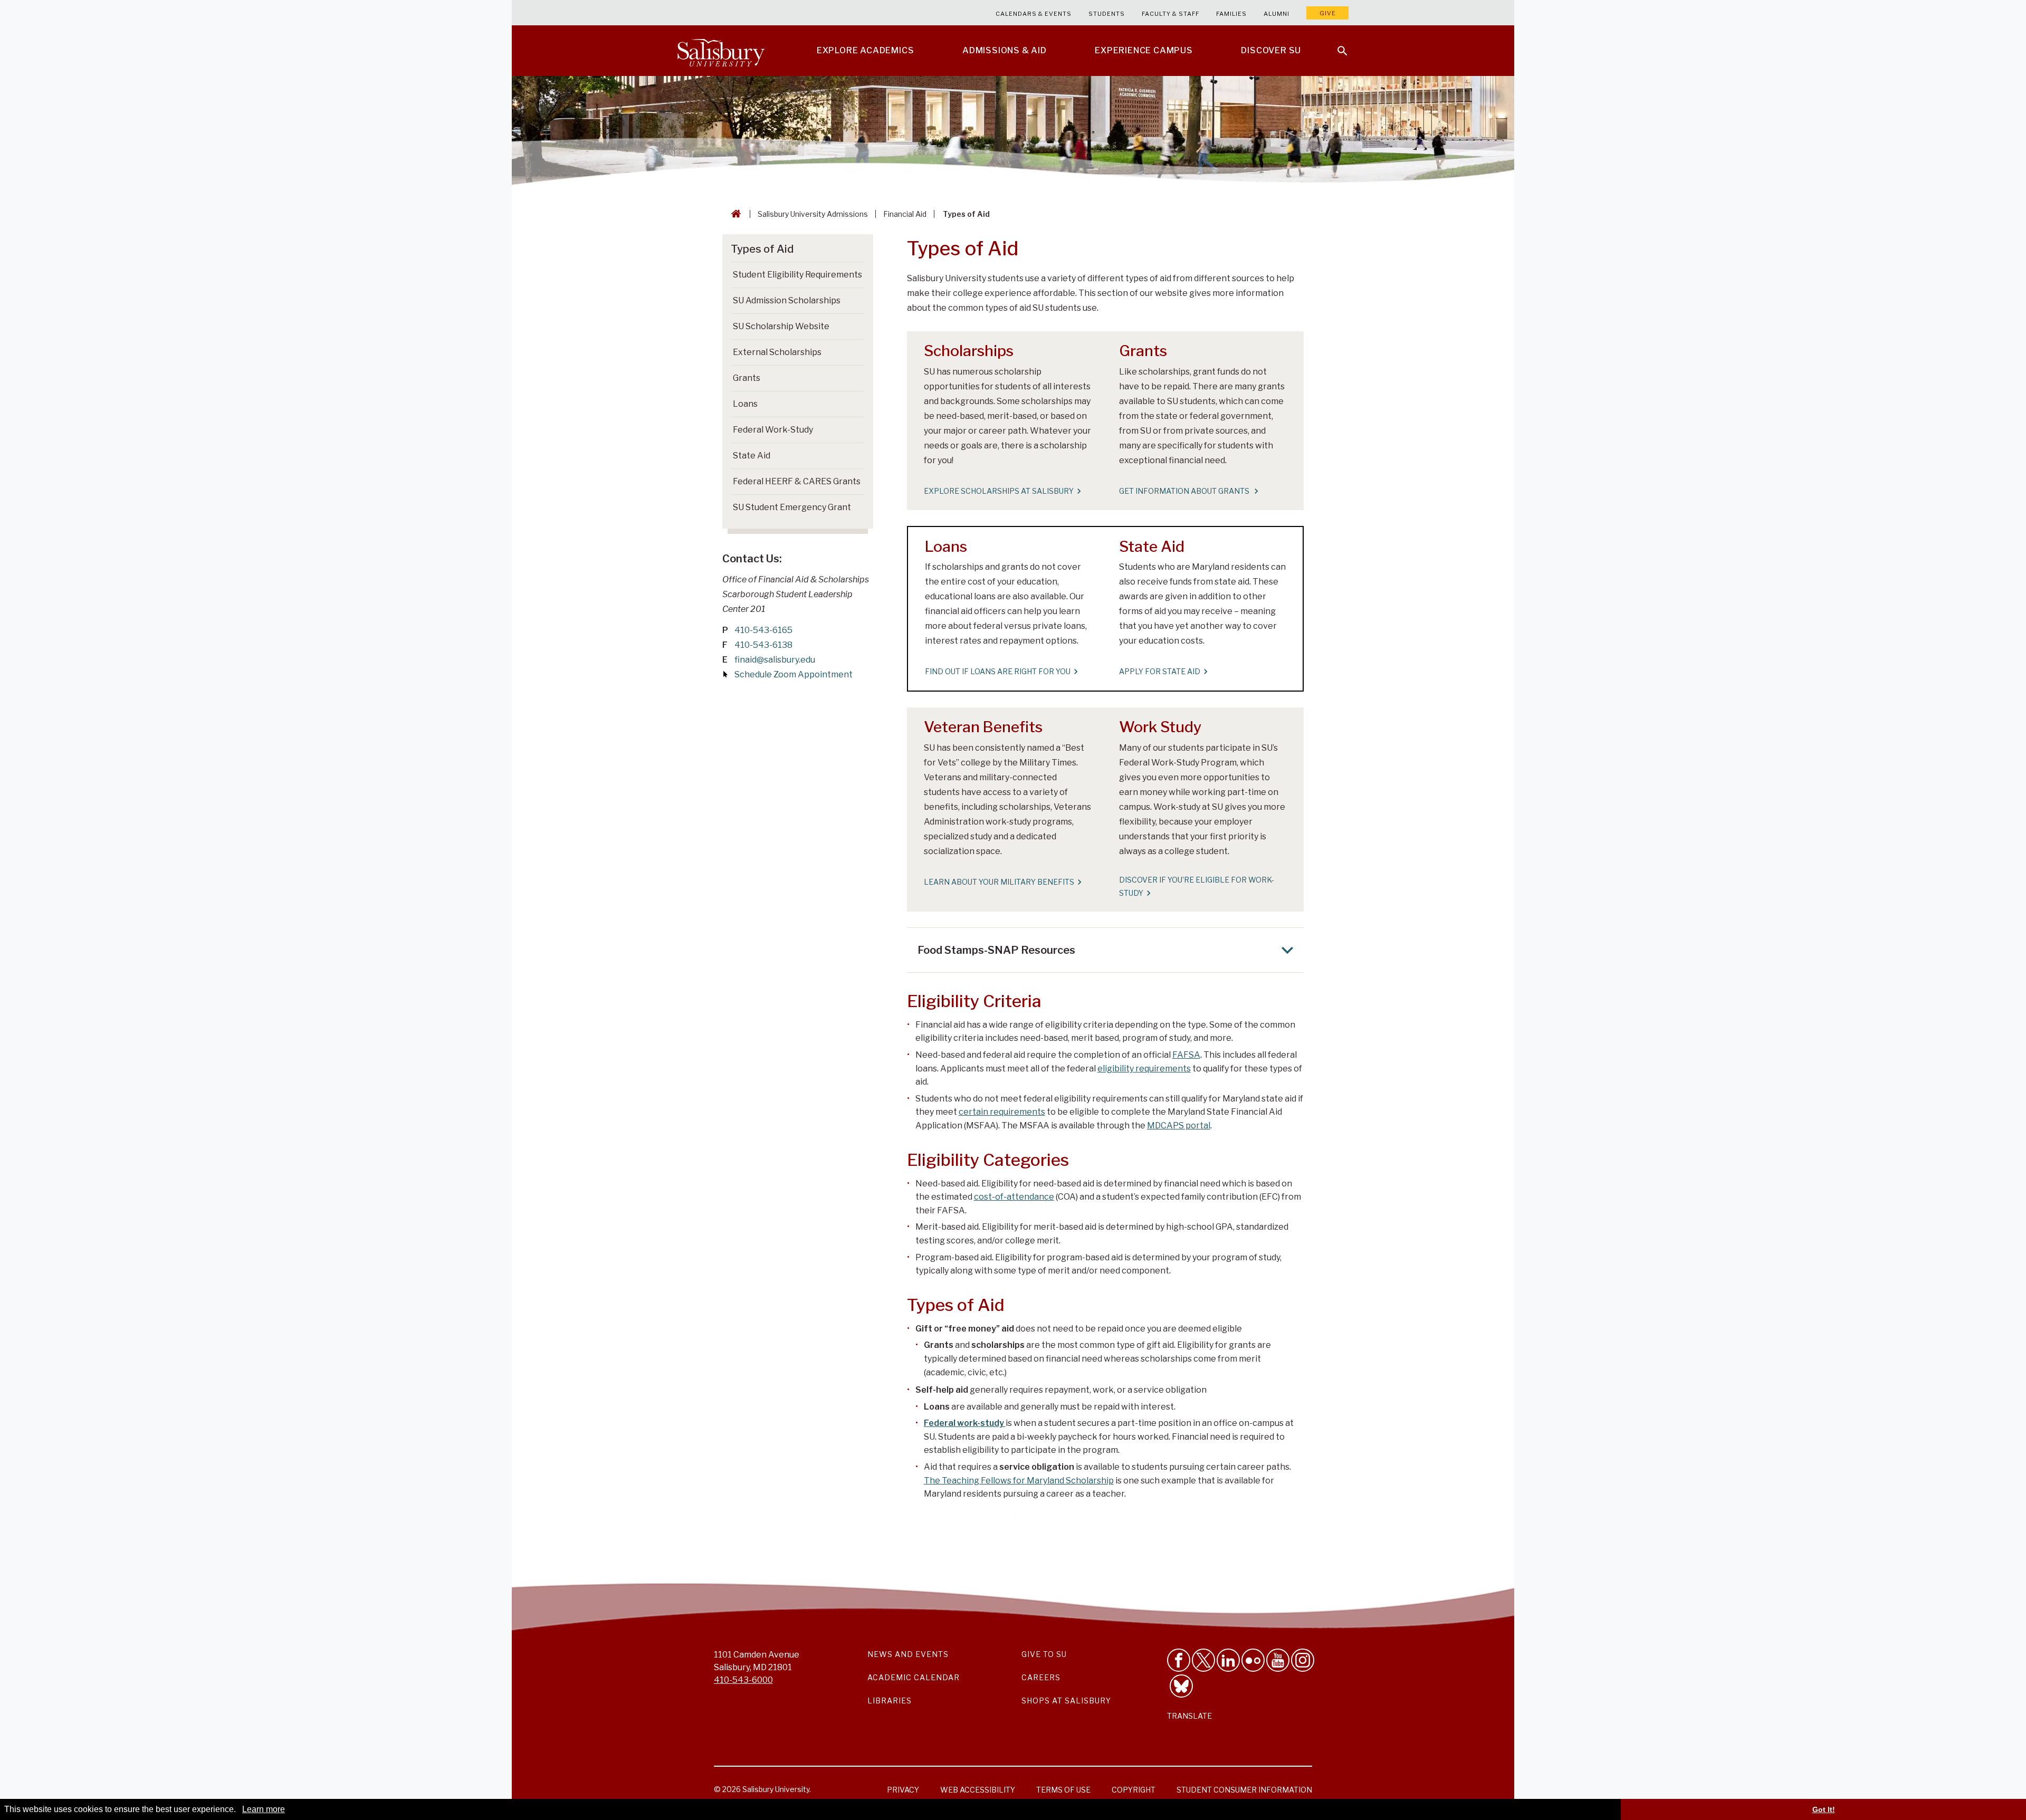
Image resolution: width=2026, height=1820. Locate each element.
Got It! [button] (1824, 1809)
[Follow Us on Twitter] (1203, 1660)
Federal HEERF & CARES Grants (797, 481)
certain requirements (1002, 1112)
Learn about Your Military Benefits (999, 882)
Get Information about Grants (1185, 491)
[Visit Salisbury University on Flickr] (1253, 1660)
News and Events (908, 1654)
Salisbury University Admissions (813, 214)
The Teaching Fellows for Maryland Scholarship (1019, 1481)
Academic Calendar (914, 1677)
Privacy (903, 1790)
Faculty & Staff (1170, 14)
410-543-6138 (763, 645)
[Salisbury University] (721, 51)
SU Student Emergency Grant (792, 507)
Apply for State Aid (1160, 671)
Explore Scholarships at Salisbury (999, 491)
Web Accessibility (978, 1790)
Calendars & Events (1034, 14)
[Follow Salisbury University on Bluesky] (1181, 1686)
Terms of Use (1063, 1790)
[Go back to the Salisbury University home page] (734, 214)
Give (1328, 13)
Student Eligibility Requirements (797, 275)
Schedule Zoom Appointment (794, 674)
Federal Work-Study (773, 430)
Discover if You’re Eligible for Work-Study (1197, 886)
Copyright (1134, 1790)
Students (1107, 14)
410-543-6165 (763, 630)
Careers (1041, 1677)
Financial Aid (905, 214)
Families (1231, 14)
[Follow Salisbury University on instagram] (1303, 1660)
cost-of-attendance (1014, 1197)
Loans (745, 404)
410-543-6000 (743, 1680)
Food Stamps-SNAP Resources (996, 950)
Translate (1189, 1716)
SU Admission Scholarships (787, 300)
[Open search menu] (1336, 44)
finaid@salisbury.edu (775, 660)
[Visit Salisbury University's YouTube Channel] (1278, 1660)
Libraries (890, 1701)
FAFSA (1186, 1055)
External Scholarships (777, 352)
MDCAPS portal (1179, 1125)
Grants (747, 378)
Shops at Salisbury (1066, 1701)
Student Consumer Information (1244, 1790)
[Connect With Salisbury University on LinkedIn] (1228, 1660)
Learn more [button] (264, 1809)
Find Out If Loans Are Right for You (998, 671)
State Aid (752, 456)
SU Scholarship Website (781, 326)
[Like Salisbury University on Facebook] (1179, 1660)
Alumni (1277, 14)
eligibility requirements (1144, 1069)
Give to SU (1044, 1654)
